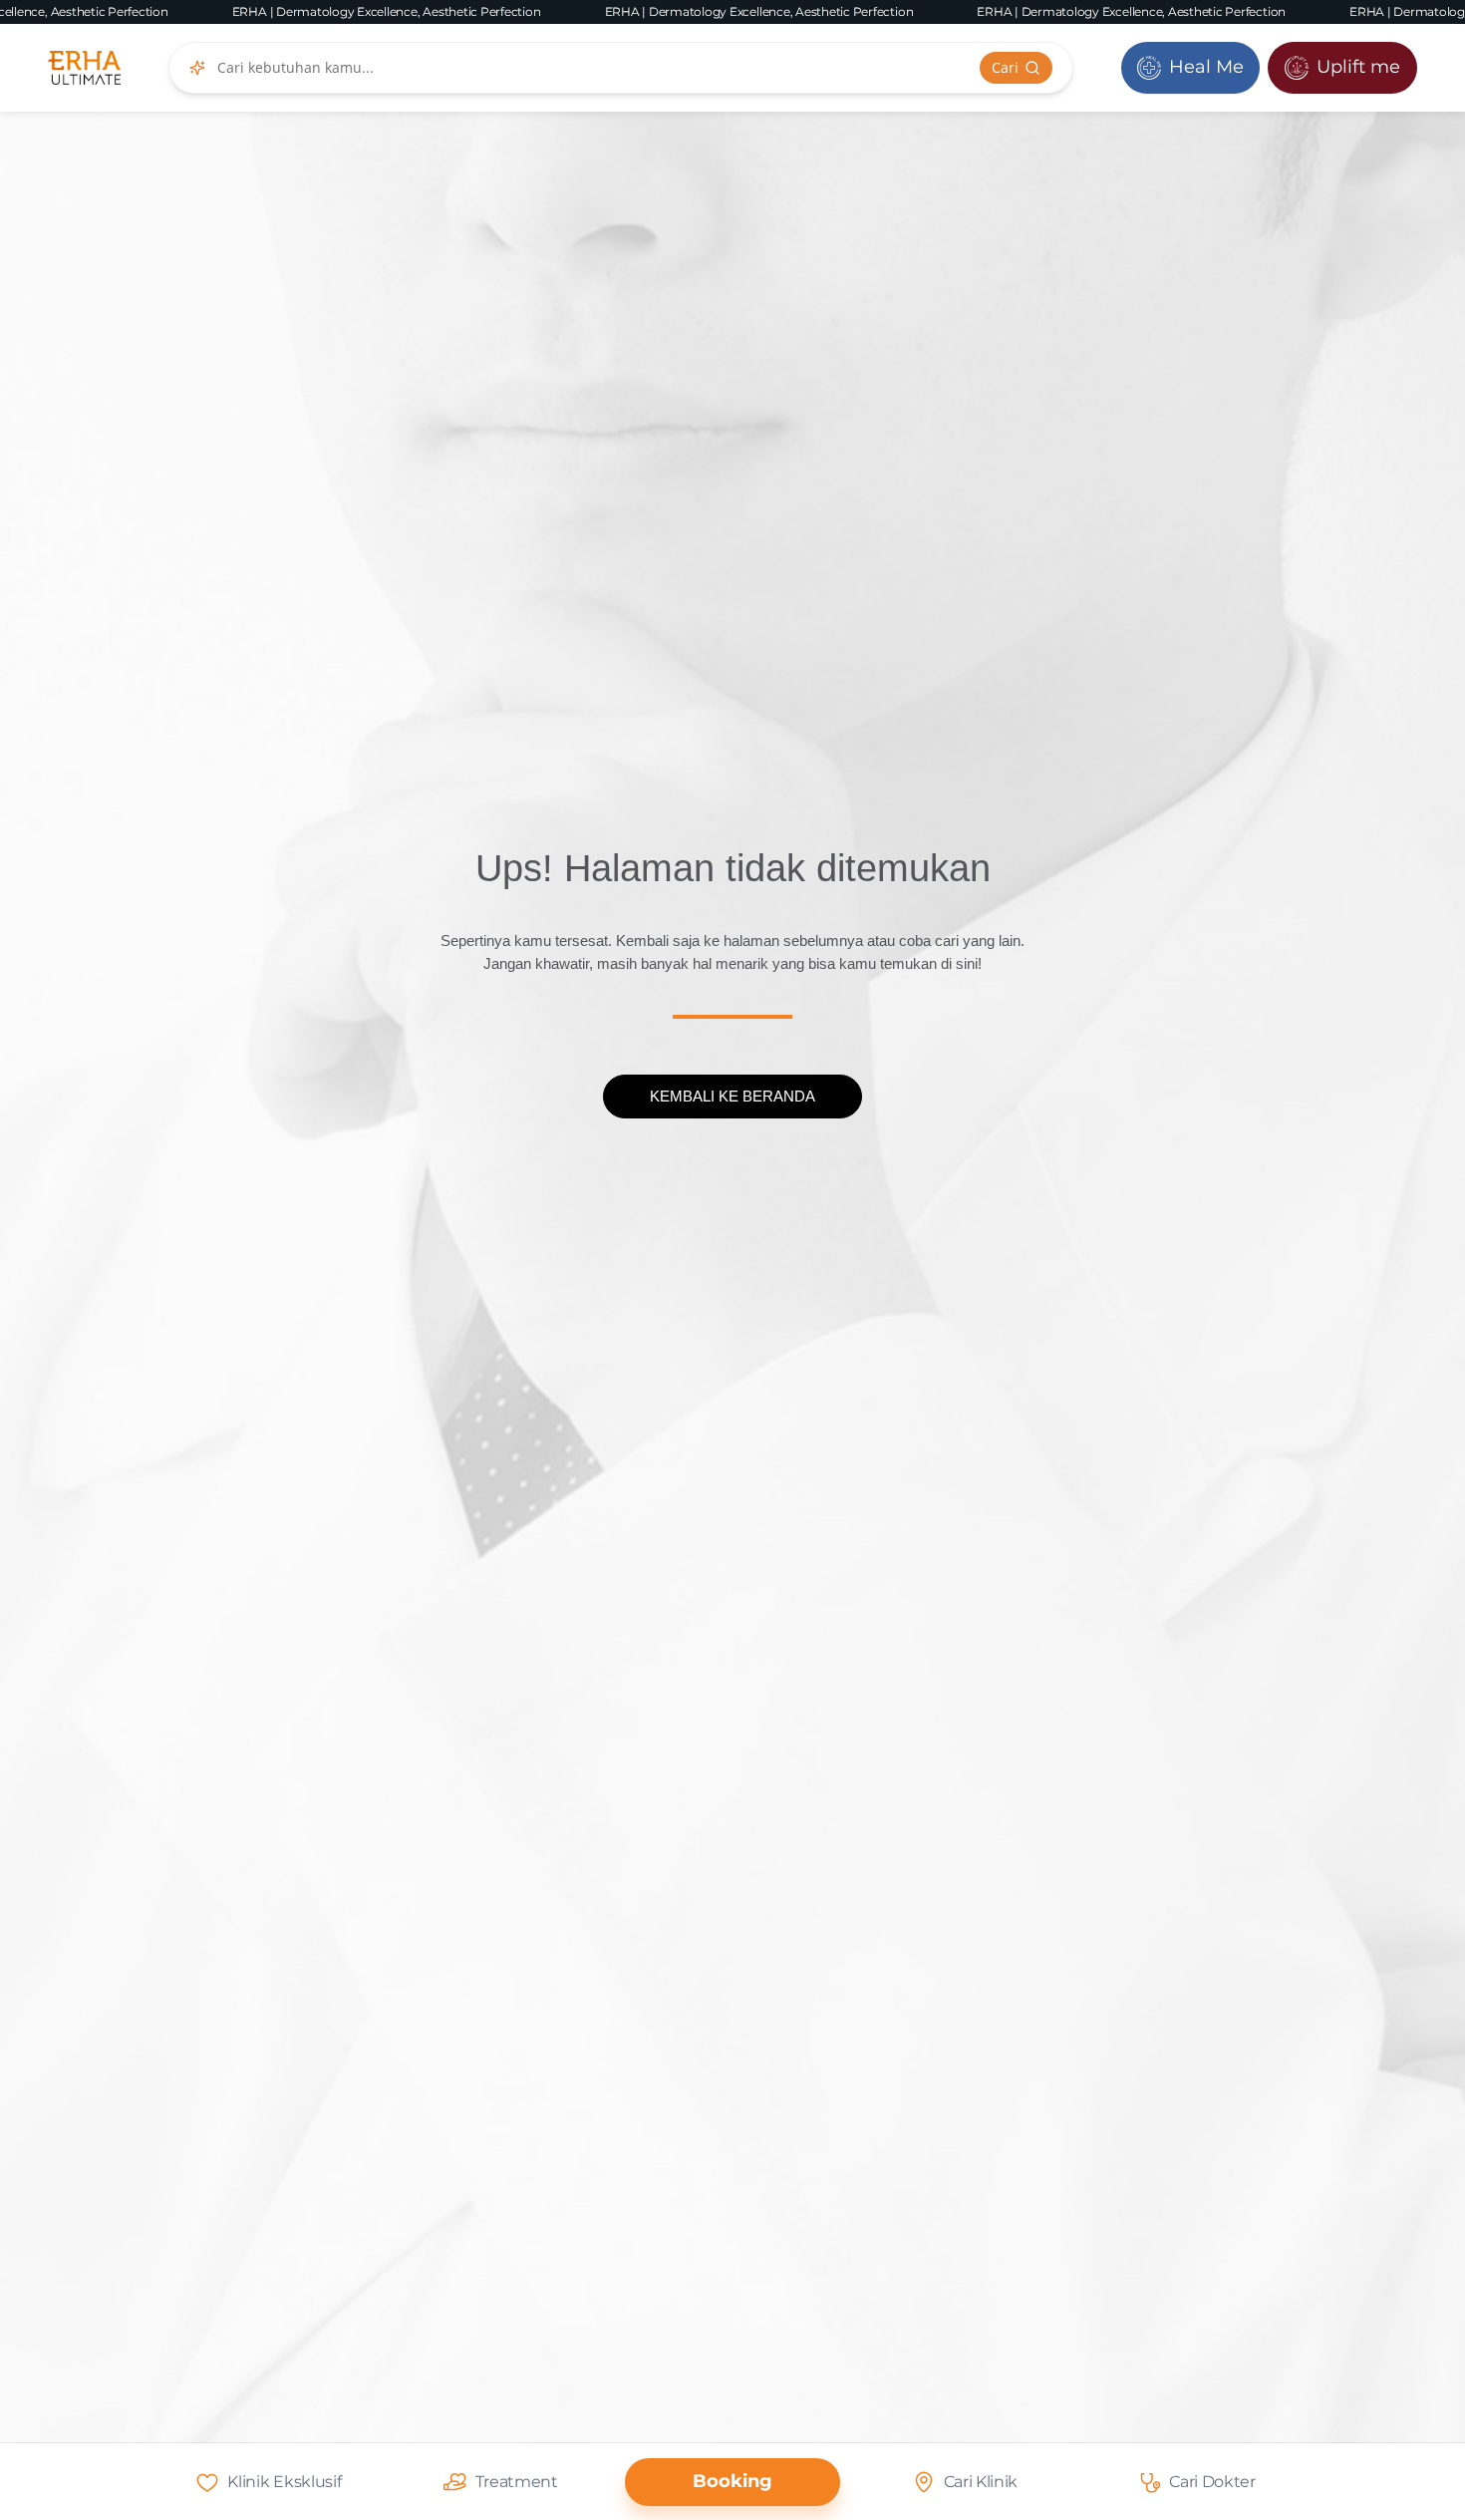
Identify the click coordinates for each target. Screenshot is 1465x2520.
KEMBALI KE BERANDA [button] (732, 1096)
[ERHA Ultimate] (84, 68)
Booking (732, 2481)
